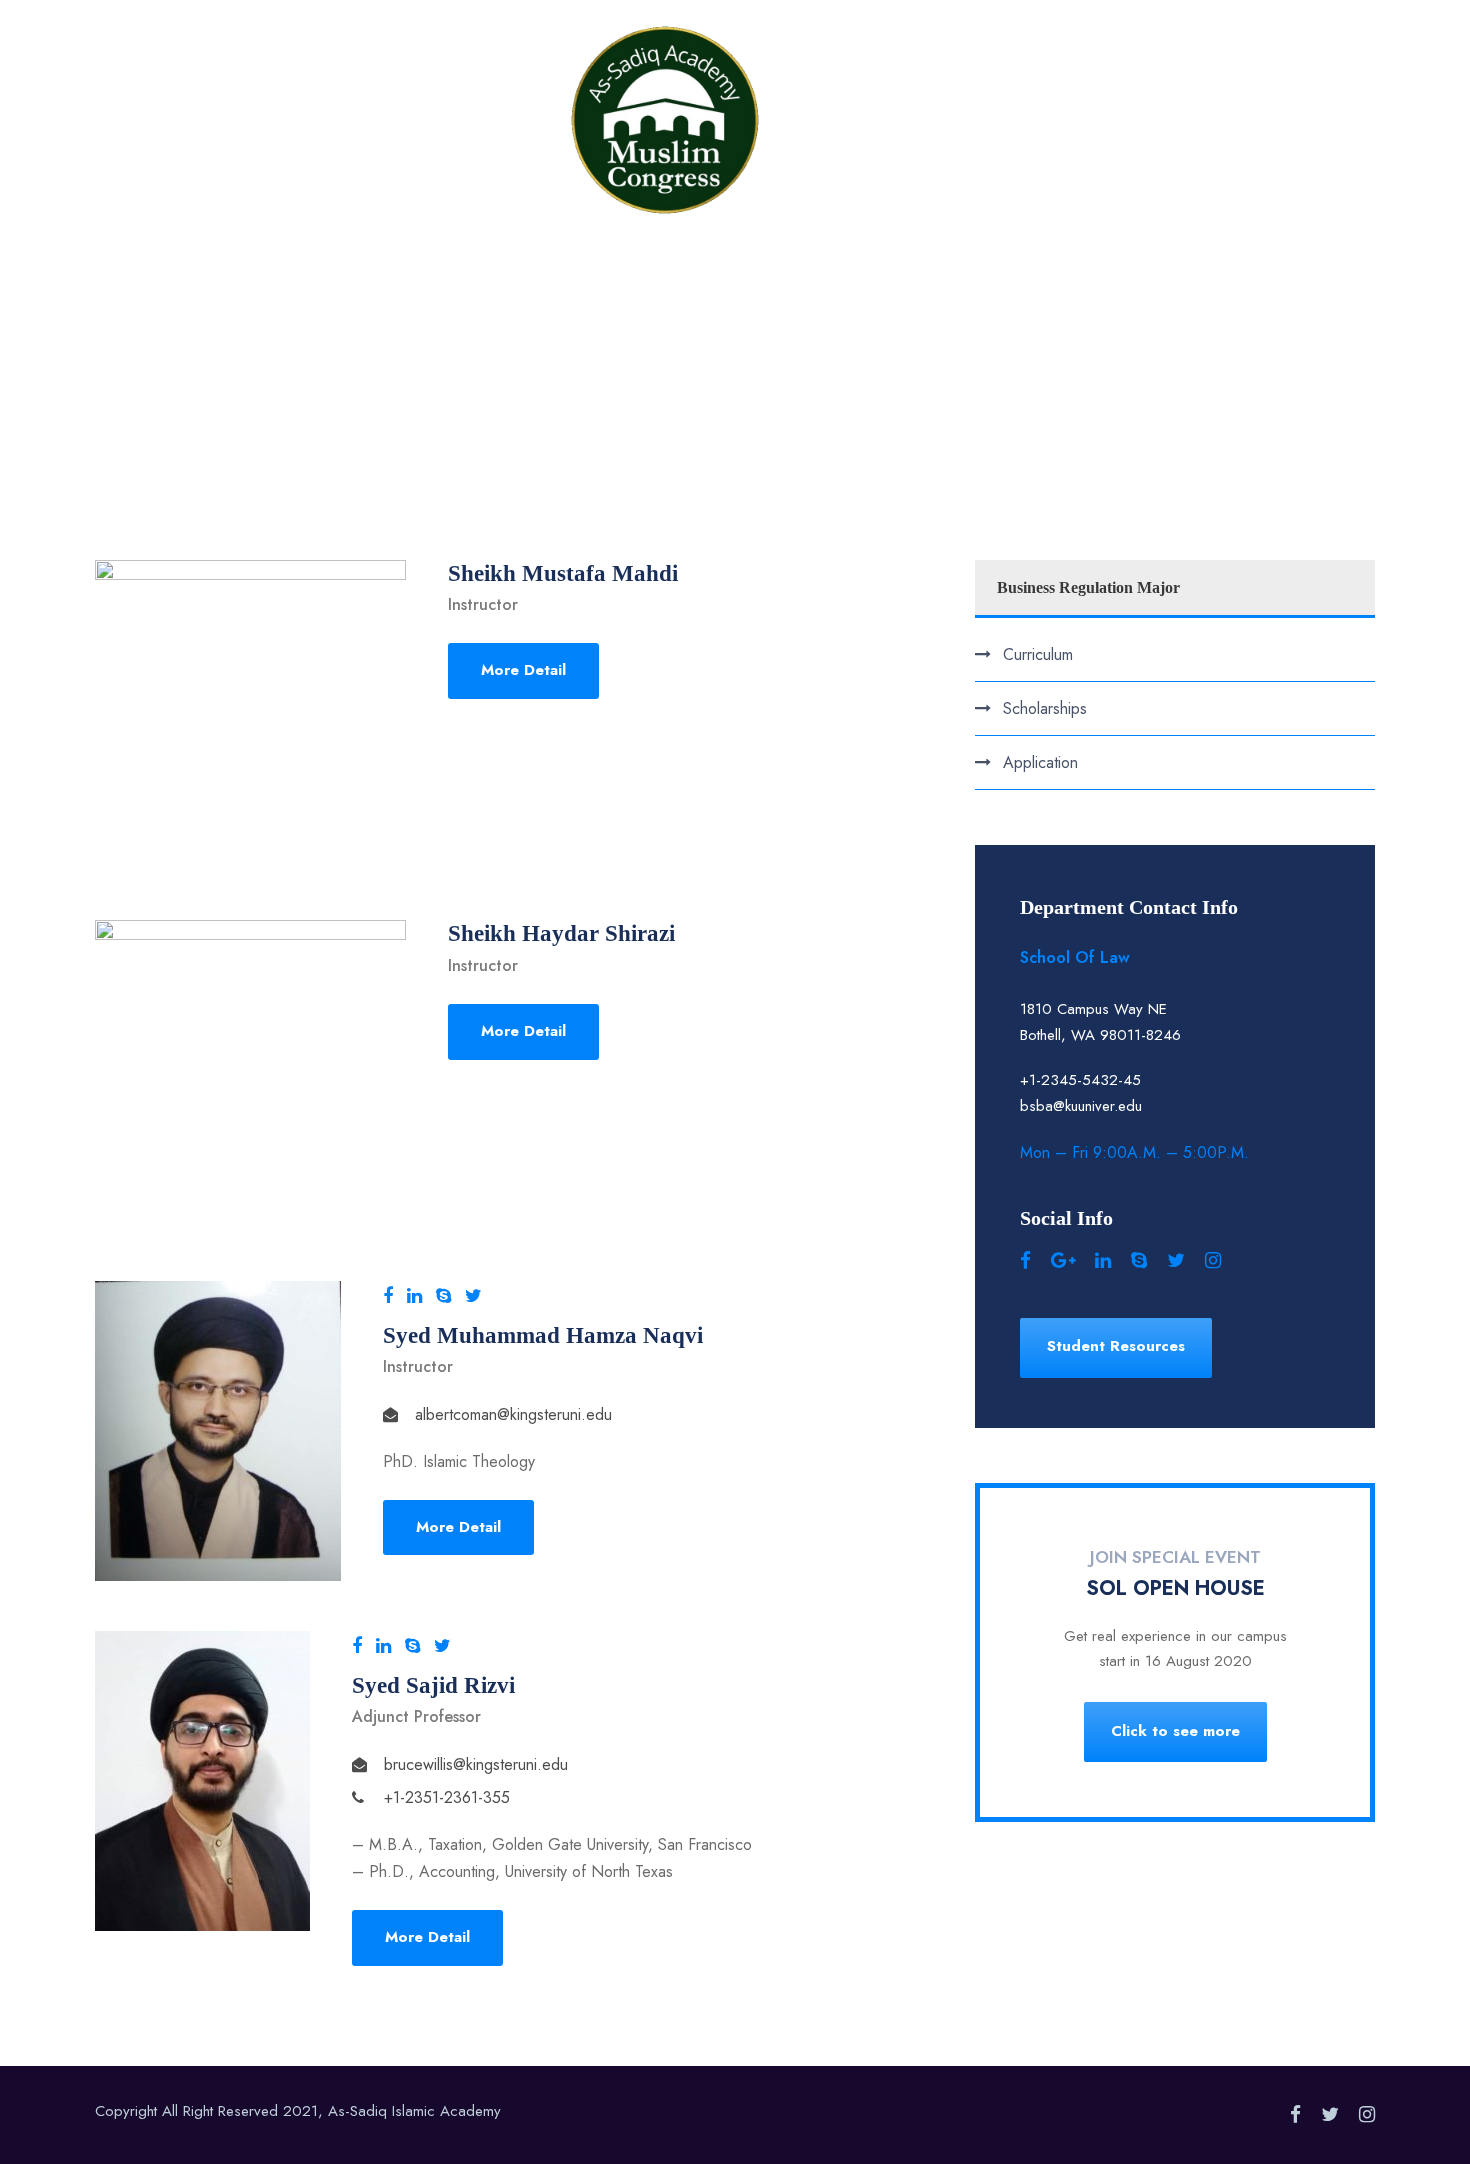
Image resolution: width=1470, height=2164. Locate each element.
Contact (1042, 73)
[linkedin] (414, 1296)
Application (1040, 762)
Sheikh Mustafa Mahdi (563, 573)
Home (403, 73)
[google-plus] (1063, 1260)
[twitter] (473, 1296)
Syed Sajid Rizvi (433, 1685)
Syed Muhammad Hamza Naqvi (543, 1335)
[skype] (443, 1296)
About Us (495, 73)
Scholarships (1045, 708)
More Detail (523, 670)
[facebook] (388, 1296)
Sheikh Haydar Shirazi (561, 933)
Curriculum (1038, 654)
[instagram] (1213, 1260)
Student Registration (898, 73)
